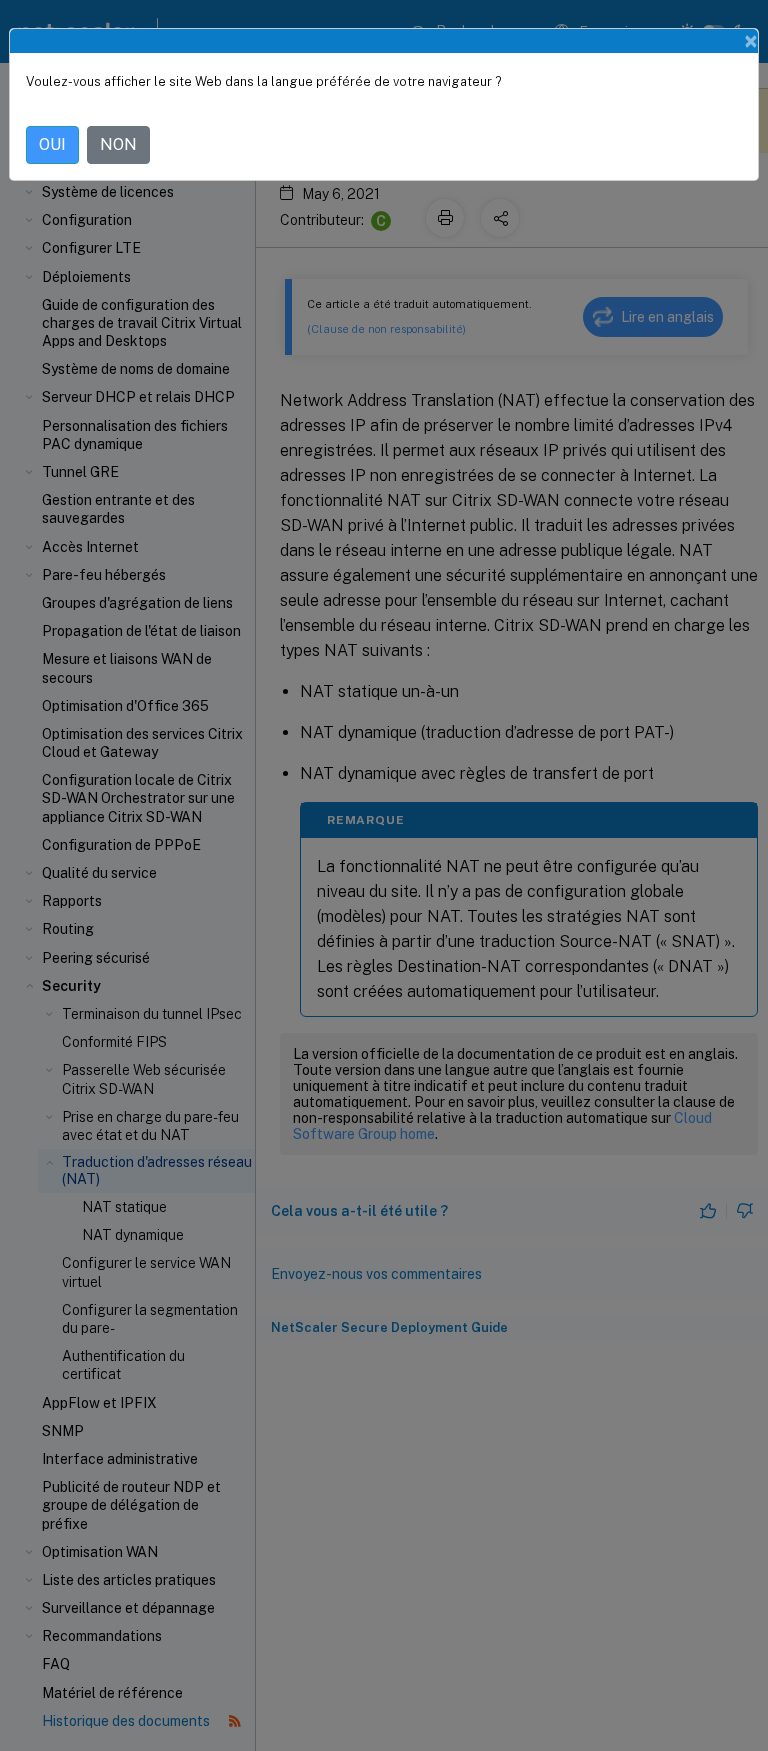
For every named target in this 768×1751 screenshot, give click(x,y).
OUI (52, 144)
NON (118, 144)
